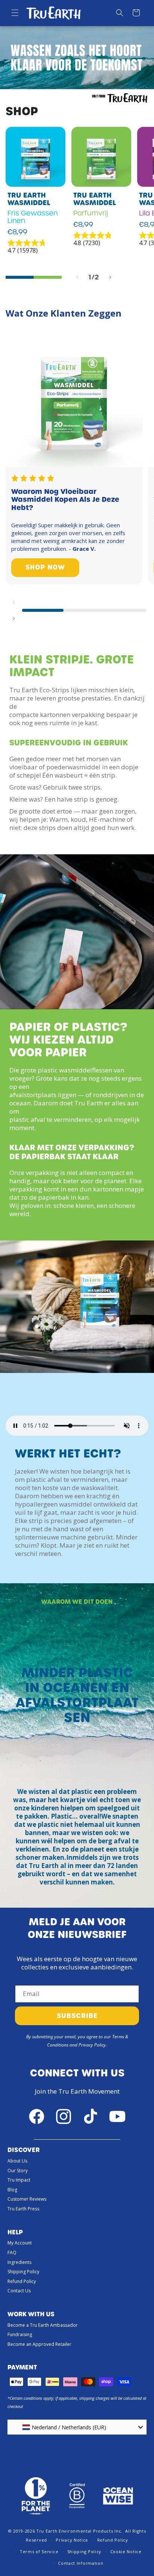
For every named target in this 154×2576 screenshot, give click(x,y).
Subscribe (77, 2016)
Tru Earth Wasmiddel (29, 199)
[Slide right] (110, 277)
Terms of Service (39, 2551)
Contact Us (19, 2291)
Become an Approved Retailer (39, 2344)
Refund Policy (22, 2281)
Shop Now (45, 567)
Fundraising (20, 2334)
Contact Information (81, 2563)
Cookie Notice (126, 2551)
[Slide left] (77, 277)
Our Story (18, 2171)
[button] (15, 13)
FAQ (12, 2253)
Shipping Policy (23, 2272)
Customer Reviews (27, 2199)
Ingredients (19, 2262)
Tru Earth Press (23, 2209)
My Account (20, 2243)
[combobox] (77, 2427)
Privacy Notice (72, 2540)
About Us (17, 2161)
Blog (12, 2190)
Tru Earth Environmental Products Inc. (79, 2531)
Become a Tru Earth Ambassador (43, 2325)
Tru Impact (19, 2180)
